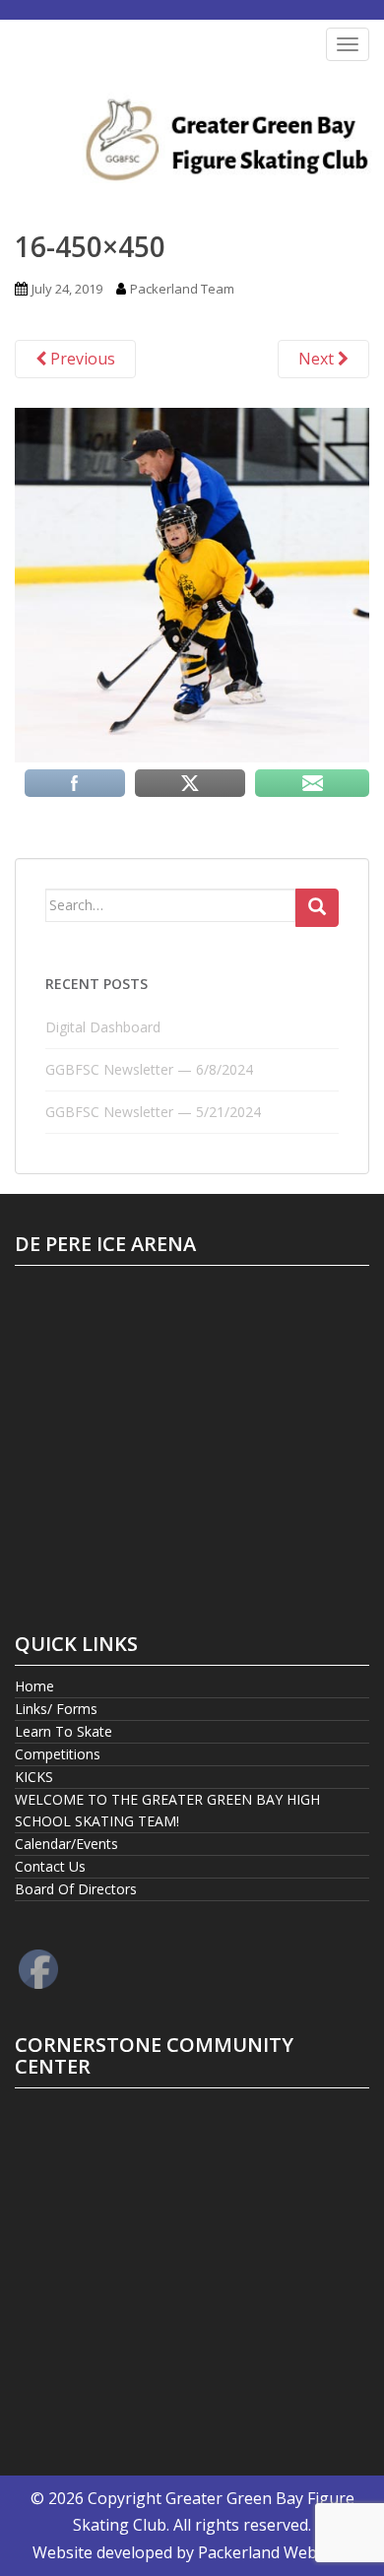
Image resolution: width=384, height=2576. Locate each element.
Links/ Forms (56, 1709)
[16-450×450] (192, 583)
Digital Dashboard (103, 1027)
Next (318, 359)
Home (34, 1686)
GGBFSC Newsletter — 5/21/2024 (153, 1112)
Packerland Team (182, 289)
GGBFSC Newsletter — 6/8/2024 (149, 1069)
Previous (81, 359)
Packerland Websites (275, 2552)
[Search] (317, 908)
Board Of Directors (76, 1889)
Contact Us (50, 1866)
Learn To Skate (64, 1731)
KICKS (34, 1777)
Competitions (58, 1754)
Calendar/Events (66, 1844)
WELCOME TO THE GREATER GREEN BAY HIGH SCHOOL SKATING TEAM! (167, 1810)
